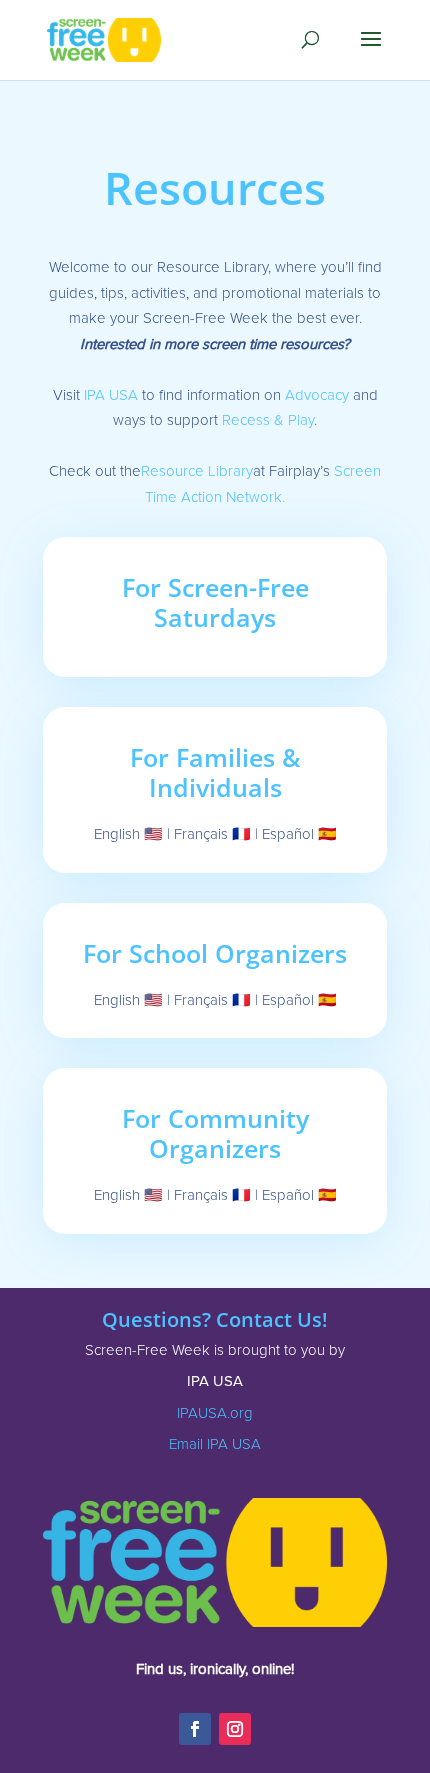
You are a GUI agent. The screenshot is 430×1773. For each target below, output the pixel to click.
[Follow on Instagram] (235, 1729)
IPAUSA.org (215, 1413)
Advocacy (317, 395)
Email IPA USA (215, 1444)
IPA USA (111, 395)
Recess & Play (268, 420)
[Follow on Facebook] (195, 1729)
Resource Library (197, 471)
